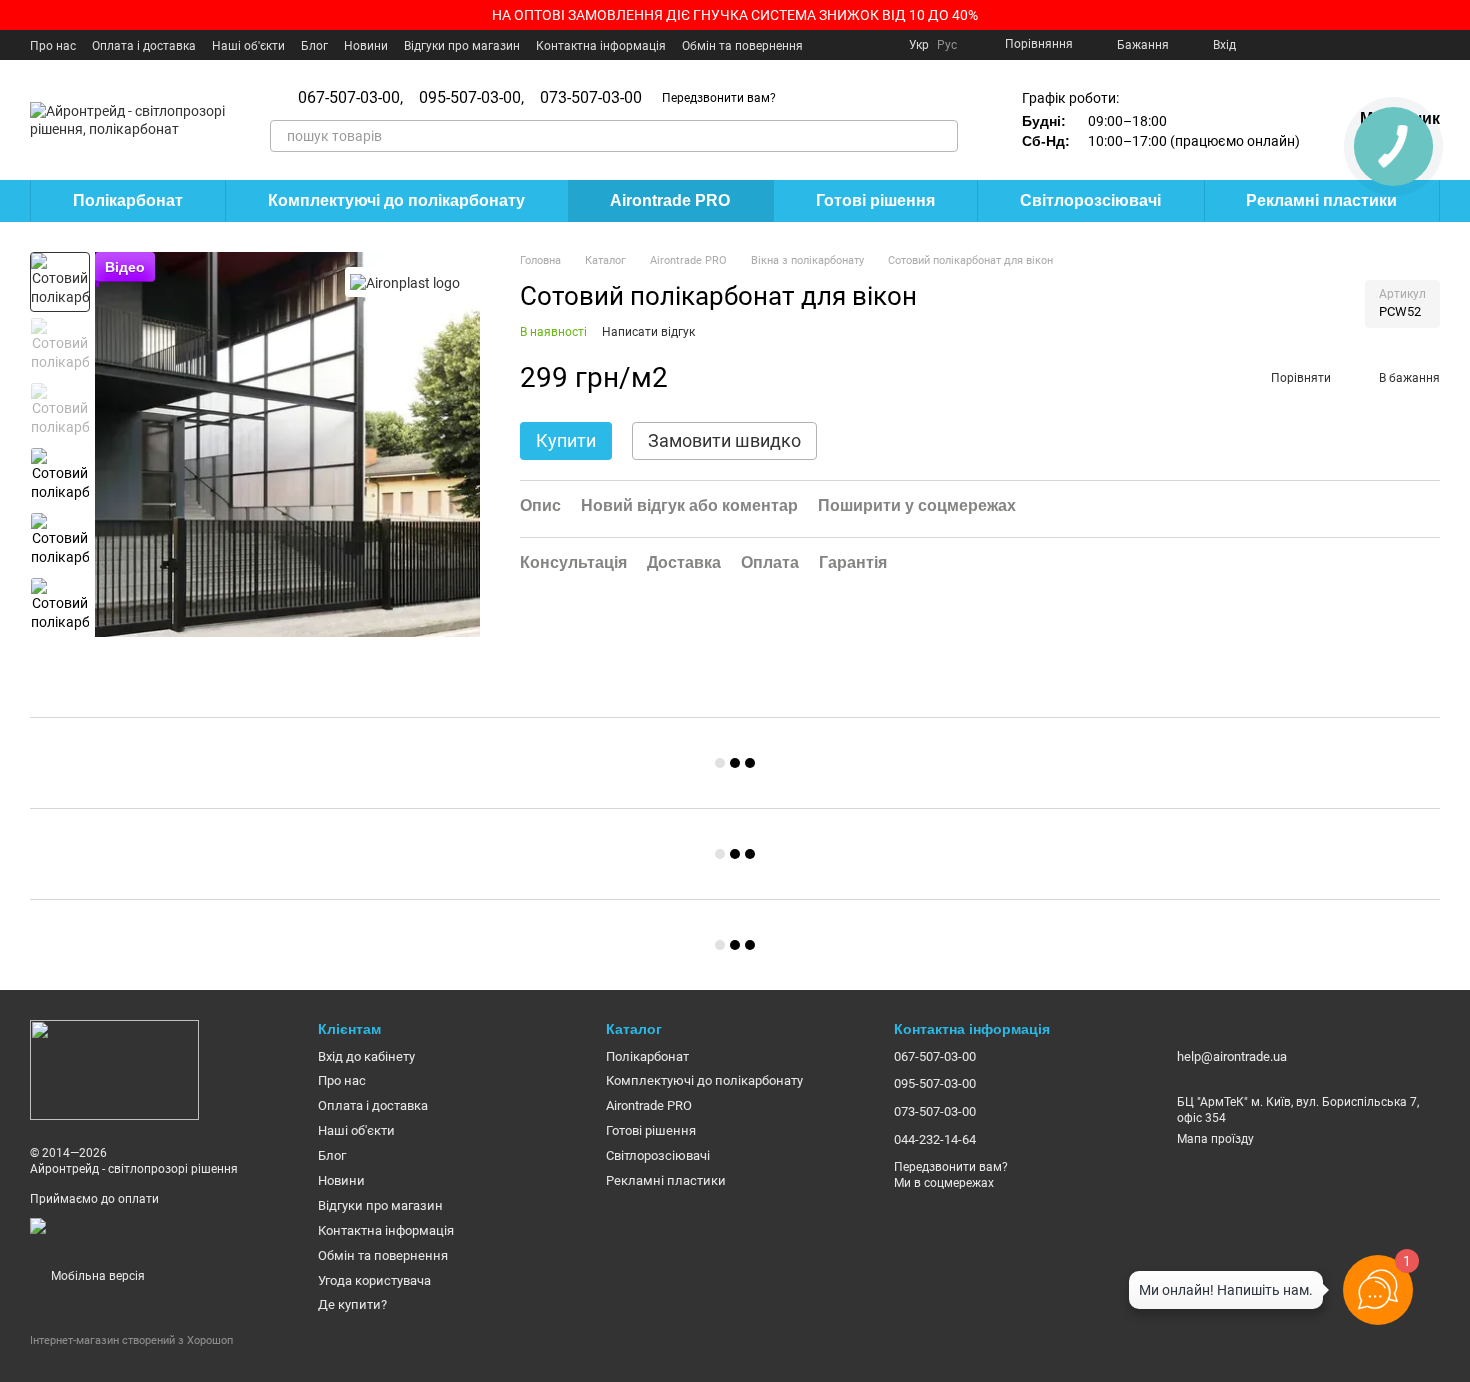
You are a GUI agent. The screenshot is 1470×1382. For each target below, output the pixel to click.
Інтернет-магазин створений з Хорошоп (131, 1340)
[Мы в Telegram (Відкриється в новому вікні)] (1384, 45)
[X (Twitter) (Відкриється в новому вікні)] (1312, 45)
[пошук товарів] (942, 136)
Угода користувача (374, 1280)
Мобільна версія (96, 1276)
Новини (366, 46)
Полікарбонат (128, 200)
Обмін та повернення (742, 46)
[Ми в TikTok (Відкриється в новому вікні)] (1432, 45)
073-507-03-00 (591, 98)
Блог (314, 46)
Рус (947, 45)
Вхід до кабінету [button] (366, 1056)
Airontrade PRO (670, 200)
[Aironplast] (405, 281)
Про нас (53, 46)
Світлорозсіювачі (1090, 200)
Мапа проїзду (1215, 1139)
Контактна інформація (601, 46)
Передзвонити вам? (719, 98)
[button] (1454, 15)
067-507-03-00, (350, 98)
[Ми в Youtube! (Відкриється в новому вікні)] (1288, 45)
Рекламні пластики (1321, 200)
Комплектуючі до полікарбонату (396, 200)
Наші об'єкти (248, 46)
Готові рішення (875, 200)
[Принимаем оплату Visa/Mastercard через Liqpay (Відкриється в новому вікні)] (159, 1233)
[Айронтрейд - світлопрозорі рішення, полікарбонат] (114, 1070)
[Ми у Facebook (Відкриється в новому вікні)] (1264, 45)
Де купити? (352, 1304)
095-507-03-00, (471, 98)
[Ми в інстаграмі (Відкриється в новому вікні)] (1336, 45)
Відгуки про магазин (462, 46)
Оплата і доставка (144, 46)
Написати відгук (648, 332)
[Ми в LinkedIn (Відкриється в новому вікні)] (1408, 45)
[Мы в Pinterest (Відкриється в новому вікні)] (1360, 45)
